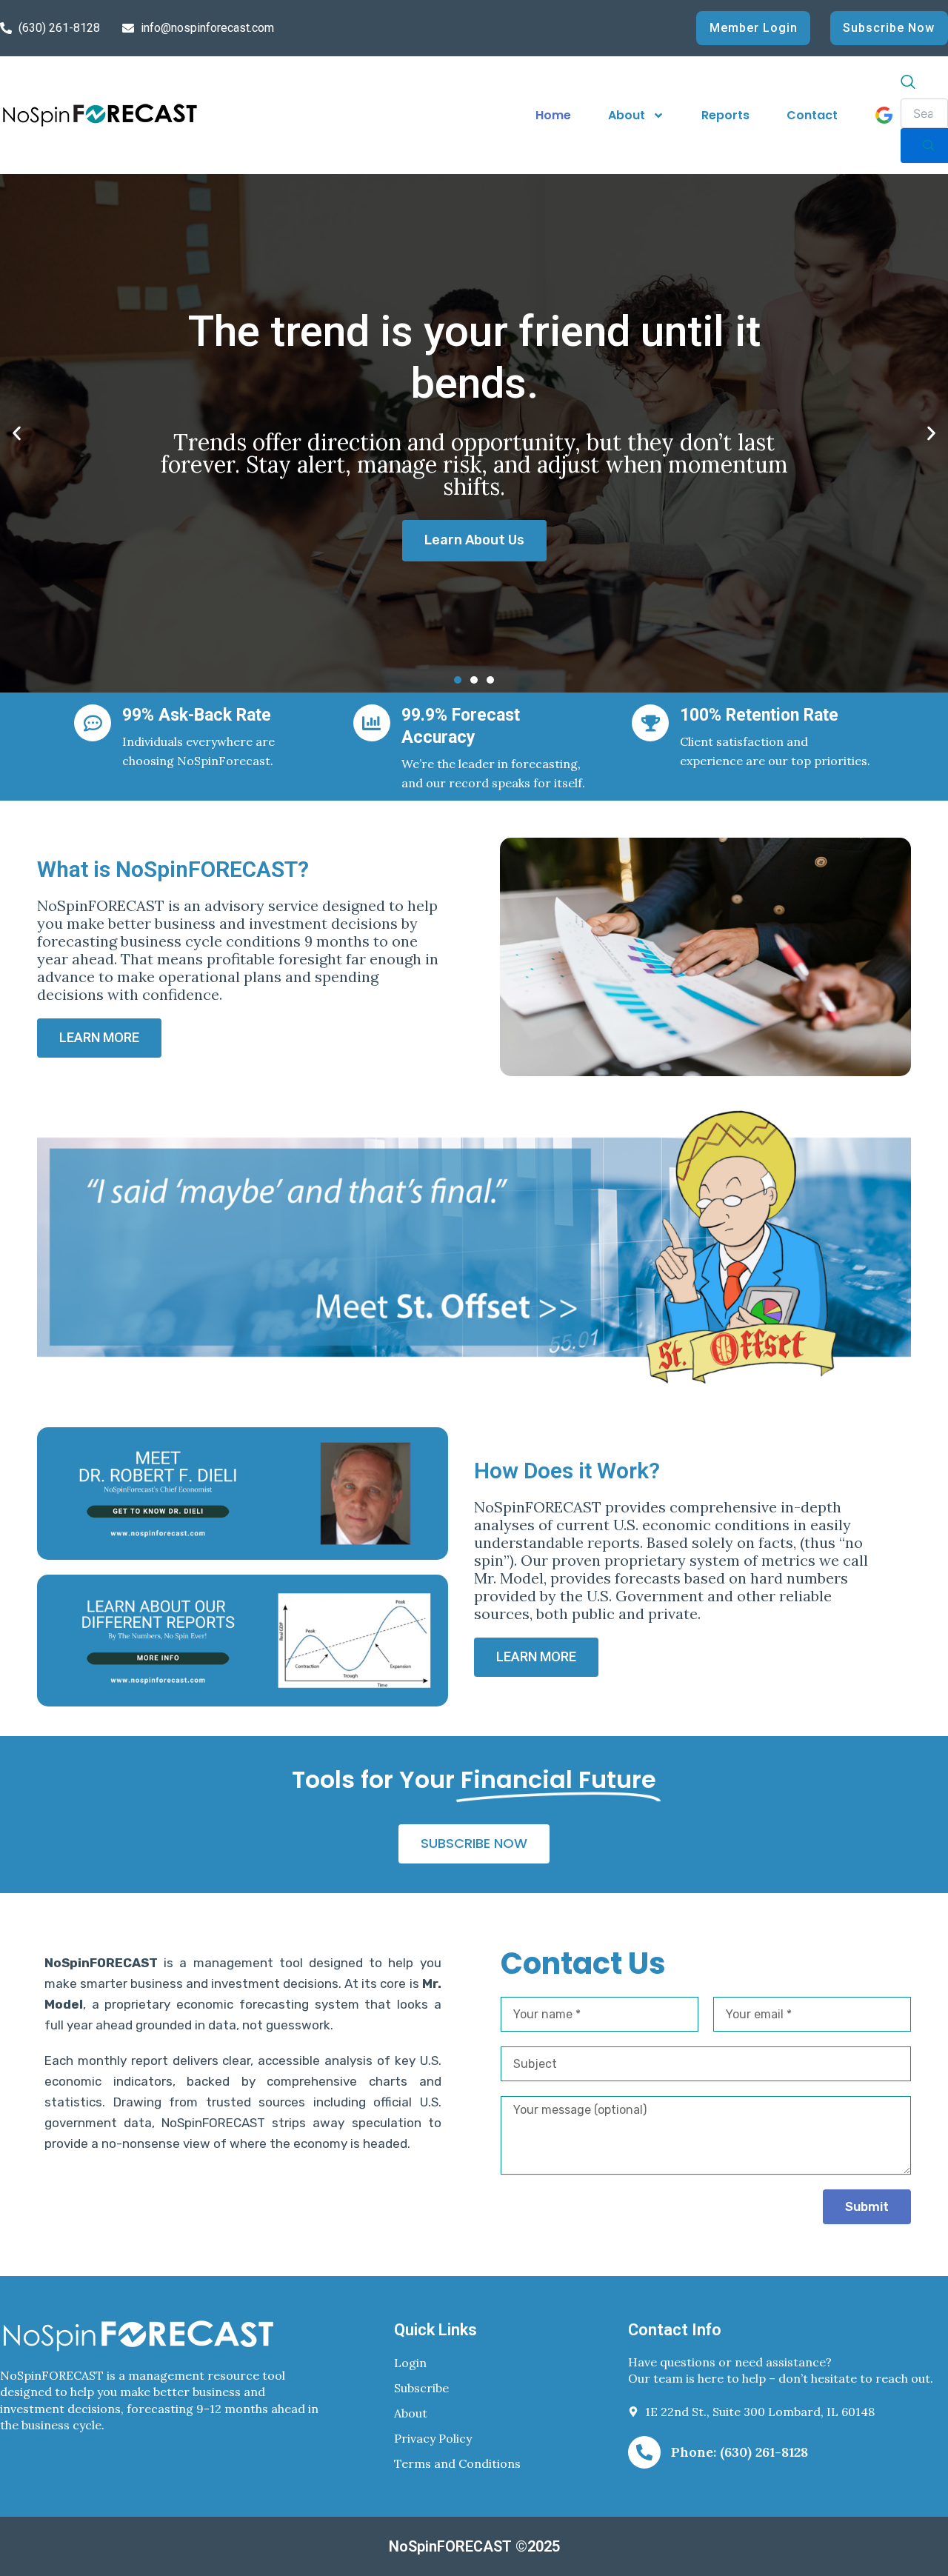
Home (553, 115)
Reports (725, 115)
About (627, 115)
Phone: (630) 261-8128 (740, 2452)
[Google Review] (884, 115)
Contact (812, 115)
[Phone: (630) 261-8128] (644, 2452)
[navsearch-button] (908, 83)
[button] (17, 434)
